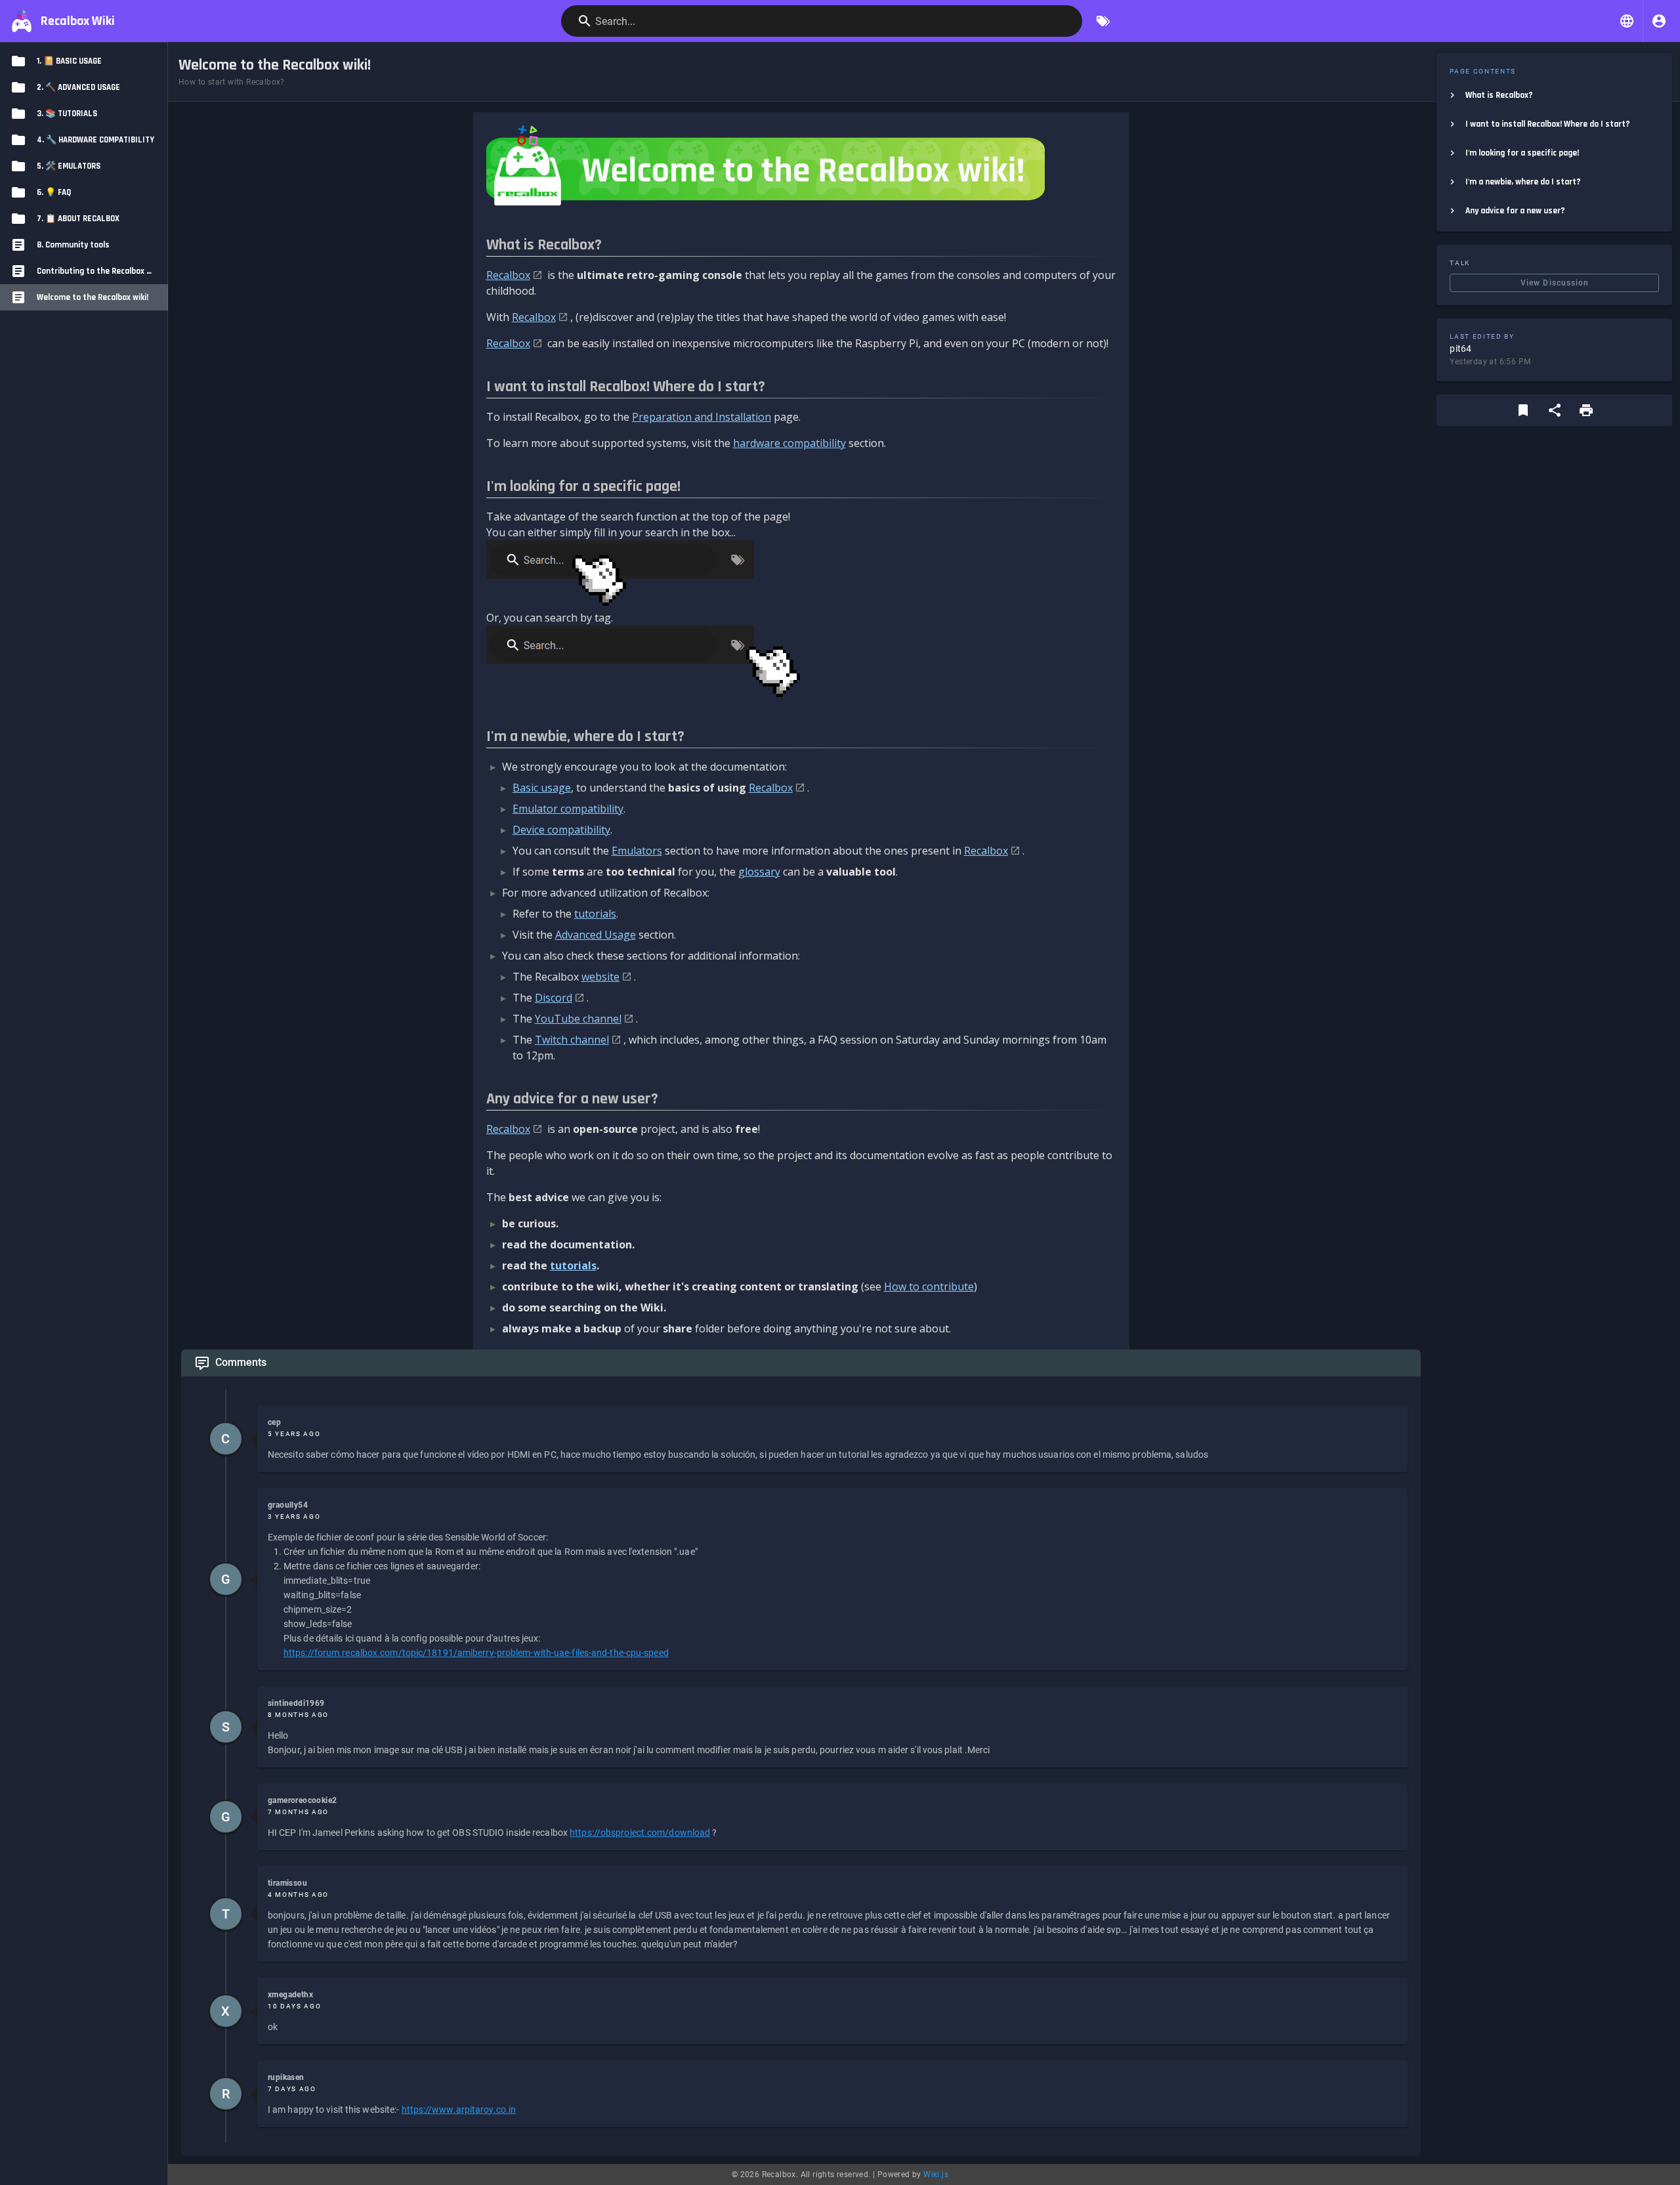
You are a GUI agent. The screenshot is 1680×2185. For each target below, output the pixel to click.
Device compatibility (561, 830)
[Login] (1659, 21)
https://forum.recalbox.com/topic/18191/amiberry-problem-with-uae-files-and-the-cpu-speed (476, 1653)
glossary (759, 872)
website (600, 977)
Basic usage (542, 788)
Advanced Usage (596, 935)
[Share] (1555, 410)
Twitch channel (572, 1040)
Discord (554, 998)
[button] (1627, 21)
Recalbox (508, 275)
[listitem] (1554, 95)
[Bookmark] (1523, 410)
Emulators (637, 851)
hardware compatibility (789, 443)
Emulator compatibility (568, 809)
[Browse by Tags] (1103, 21)
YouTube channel (578, 1019)
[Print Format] (1586, 410)
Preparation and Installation (702, 417)
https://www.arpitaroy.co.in (459, 2110)
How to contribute (929, 1286)
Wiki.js (936, 2174)
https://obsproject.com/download (640, 1833)
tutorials (595, 914)
